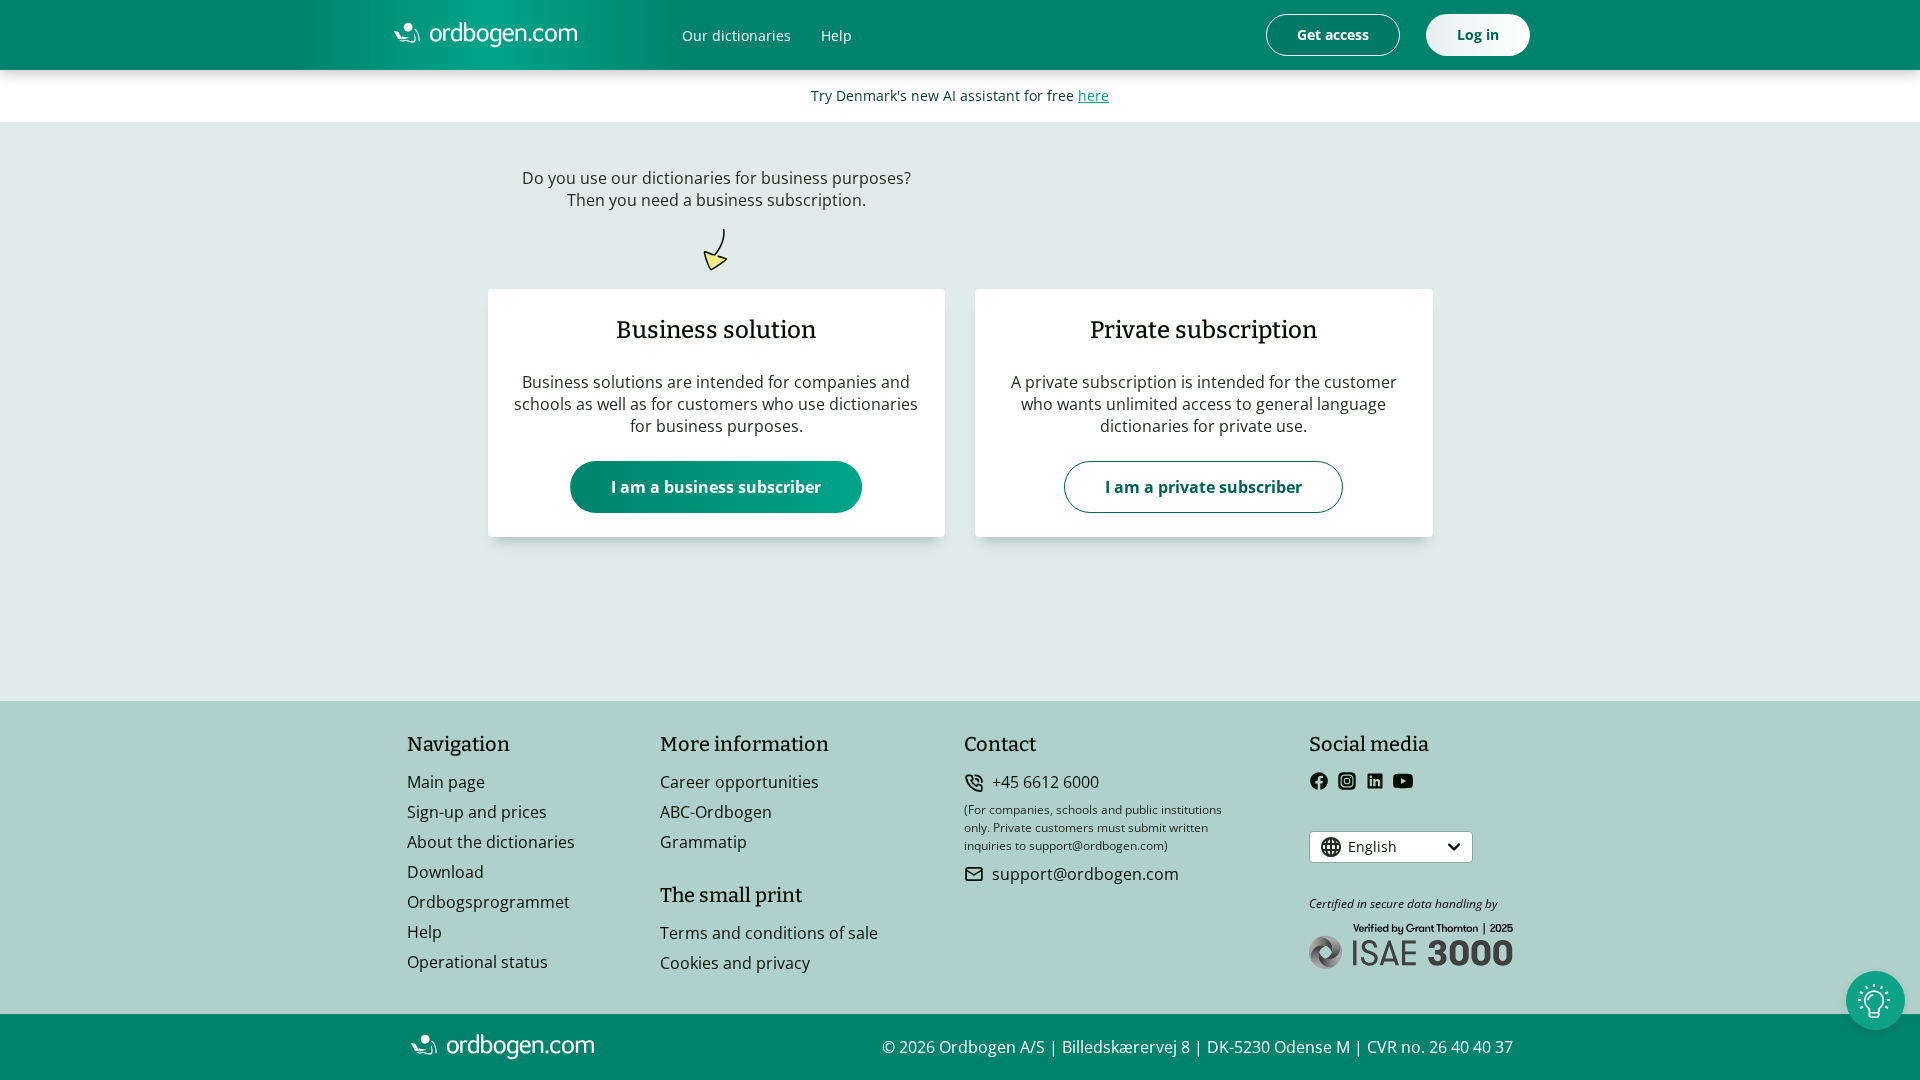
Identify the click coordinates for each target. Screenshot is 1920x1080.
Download (445, 872)
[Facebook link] (1319, 781)
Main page (446, 782)
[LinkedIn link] (1375, 781)
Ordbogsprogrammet (488, 902)
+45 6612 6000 (1045, 782)
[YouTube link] (1403, 781)
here (1093, 95)
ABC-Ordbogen (716, 812)
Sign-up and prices (477, 812)
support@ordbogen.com (1085, 874)
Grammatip (703, 842)
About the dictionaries (491, 842)
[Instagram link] (1347, 781)
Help (836, 35)
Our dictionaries (736, 35)
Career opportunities (739, 782)
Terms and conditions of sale (769, 933)
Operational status (477, 962)
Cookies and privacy (735, 963)
